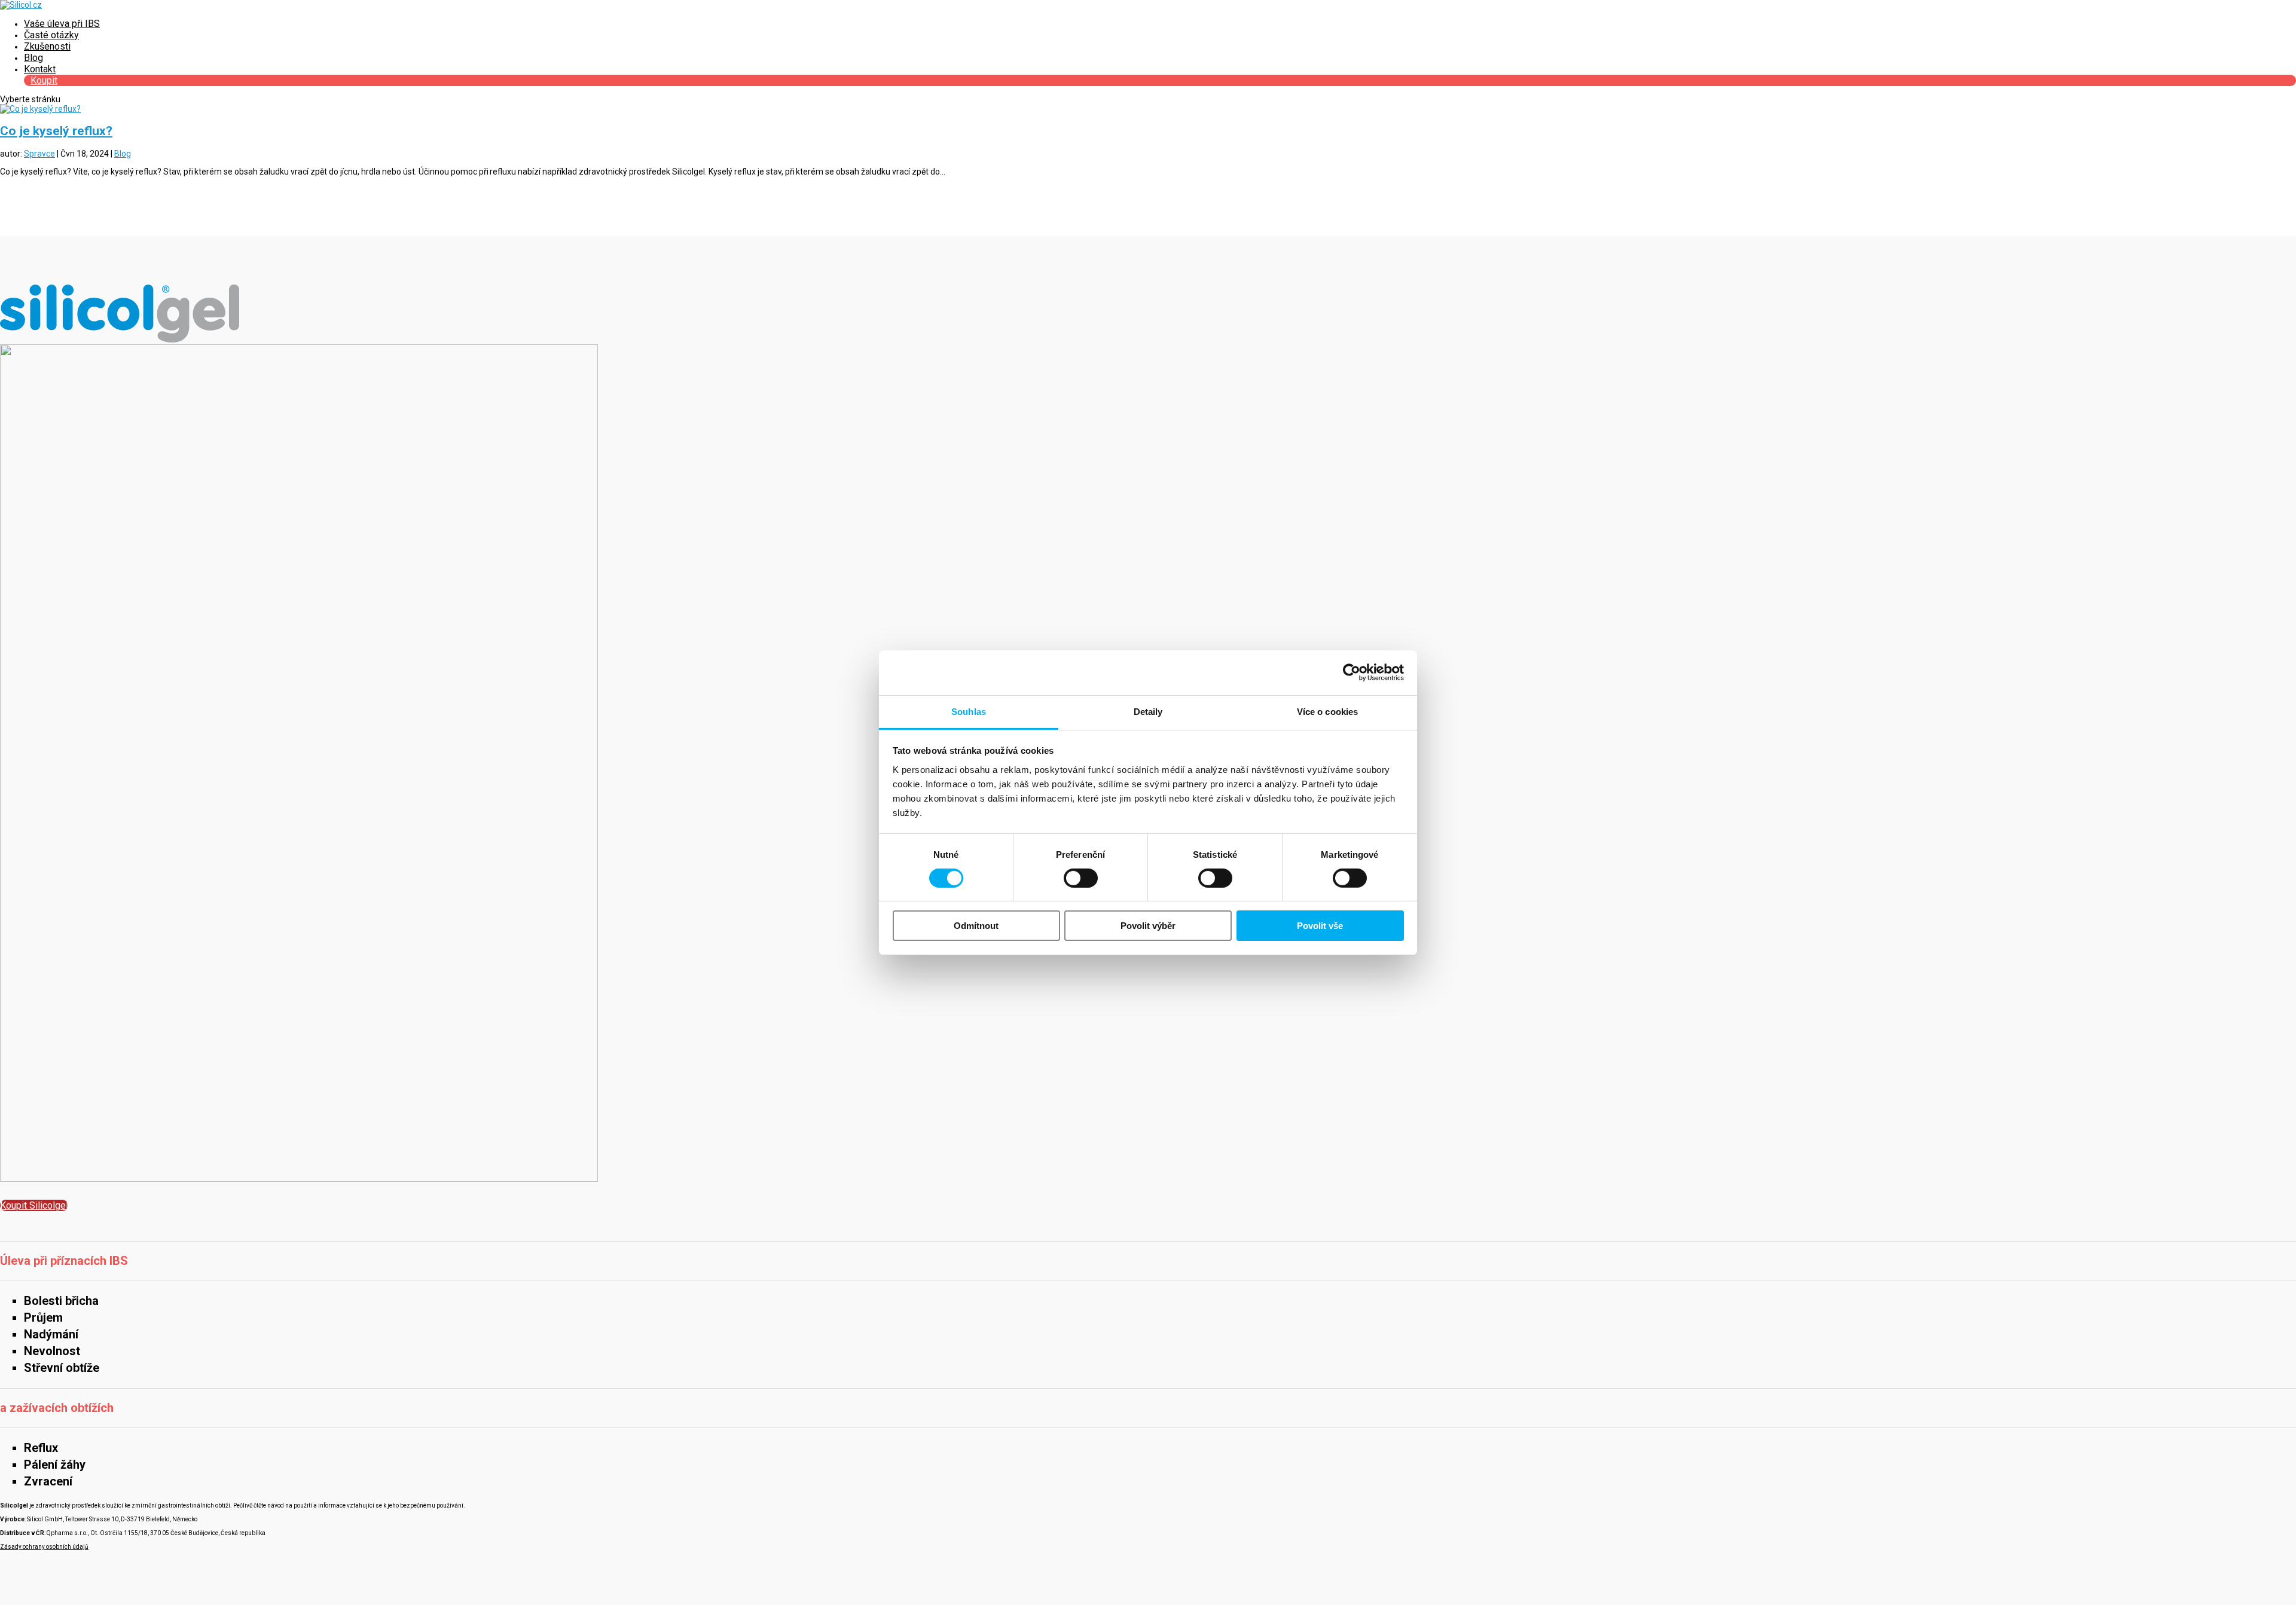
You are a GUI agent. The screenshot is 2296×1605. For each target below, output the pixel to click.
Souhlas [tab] (969, 711)
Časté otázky (51, 35)
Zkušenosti (47, 46)
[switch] (1081, 878)
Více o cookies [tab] (1327, 711)
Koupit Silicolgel (34, 1205)
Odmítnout (976, 926)
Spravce (39, 154)
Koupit (44, 80)
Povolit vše (1320, 926)
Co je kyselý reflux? (56, 131)
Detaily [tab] (1148, 711)
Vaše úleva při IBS (62, 24)
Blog (33, 58)
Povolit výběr (1148, 926)
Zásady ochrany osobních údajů (44, 1547)
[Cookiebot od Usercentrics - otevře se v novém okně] (1352, 672)
